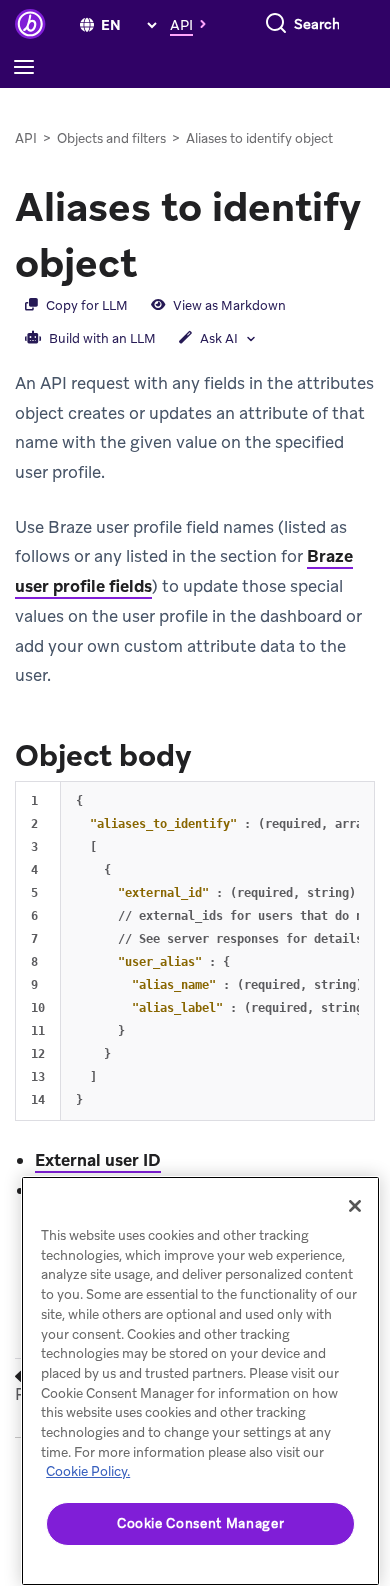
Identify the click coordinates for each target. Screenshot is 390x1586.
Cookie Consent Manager (200, 1523)
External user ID (98, 1160)
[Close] (355, 1206)
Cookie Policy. (88, 1471)
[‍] (87, 25)
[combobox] (317, 24)
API (26, 138)
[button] (193, 24)
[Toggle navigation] (29, 68)
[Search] (276, 24)
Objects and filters (111, 138)
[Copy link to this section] (157, 261)
